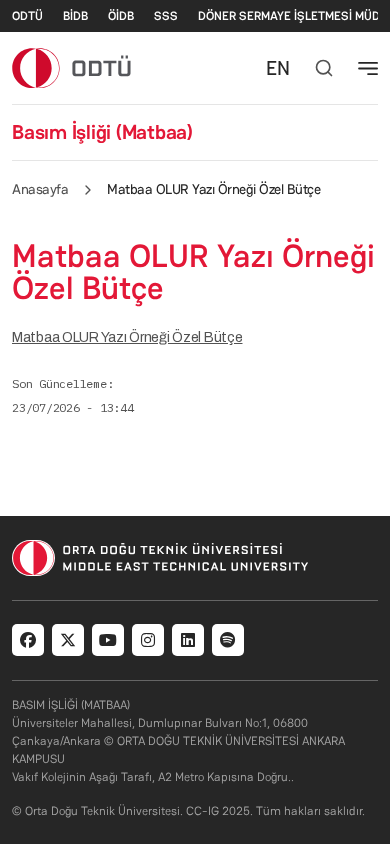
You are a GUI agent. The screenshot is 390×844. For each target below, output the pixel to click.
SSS (166, 16)
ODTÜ (27, 16)
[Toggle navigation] (368, 68)
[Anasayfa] (72, 67)
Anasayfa (40, 189)
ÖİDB (121, 16)
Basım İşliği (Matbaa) (102, 132)
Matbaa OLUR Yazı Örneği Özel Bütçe (127, 337)
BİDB (75, 16)
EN (278, 68)
